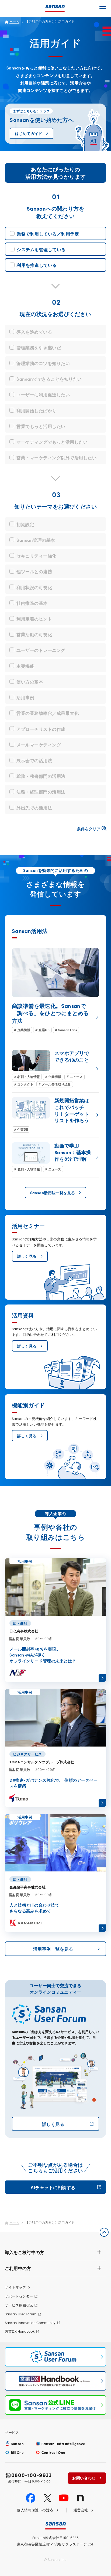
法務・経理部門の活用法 (41, 791)
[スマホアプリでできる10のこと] (55, 1069)
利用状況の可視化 (34, 587)
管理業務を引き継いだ (39, 347)
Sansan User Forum (21, 2314)
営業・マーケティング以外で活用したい (56, 457)
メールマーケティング (39, 744)
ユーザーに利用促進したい (43, 394)
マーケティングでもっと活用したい (52, 442)
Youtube (64, 2498)
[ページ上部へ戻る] (104, 2232)
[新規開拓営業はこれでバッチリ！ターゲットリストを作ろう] (55, 1115)
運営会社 (81, 2510)
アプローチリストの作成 (41, 729)
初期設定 (25, 524)
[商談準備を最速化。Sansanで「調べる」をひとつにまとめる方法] (55, 990)
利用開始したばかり (36, 410)
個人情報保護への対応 (35, 2510)
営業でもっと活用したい (41, 426)
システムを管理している (41, 249)
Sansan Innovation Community (30, 2323)
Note (80, 2498)
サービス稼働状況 (19, 2305)
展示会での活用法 (34, 760)
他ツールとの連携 (34, 571)
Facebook (31, 2498)
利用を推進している (37, 265)
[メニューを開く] (103, 8)
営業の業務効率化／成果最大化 (48, 713)
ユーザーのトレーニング (41, 650)
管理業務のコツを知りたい (43, 363)
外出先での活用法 (34, 807)
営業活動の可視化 (34, 634)
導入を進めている (34, 332)
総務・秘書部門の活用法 (41, 776)
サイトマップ (15, 2287)
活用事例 (25, 697)
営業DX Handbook (20, 2331)
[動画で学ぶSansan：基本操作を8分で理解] (55, 1157)
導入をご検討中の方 (25, 2252)
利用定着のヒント (34, 618)
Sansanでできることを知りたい (49, 379)
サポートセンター (19, 2296)
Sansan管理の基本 (36, 540)
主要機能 (25, 666)
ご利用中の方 (18, 2268)
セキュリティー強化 (36, 555)
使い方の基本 (30, 681)
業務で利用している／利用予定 (48, 233)
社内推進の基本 (32, 603)
